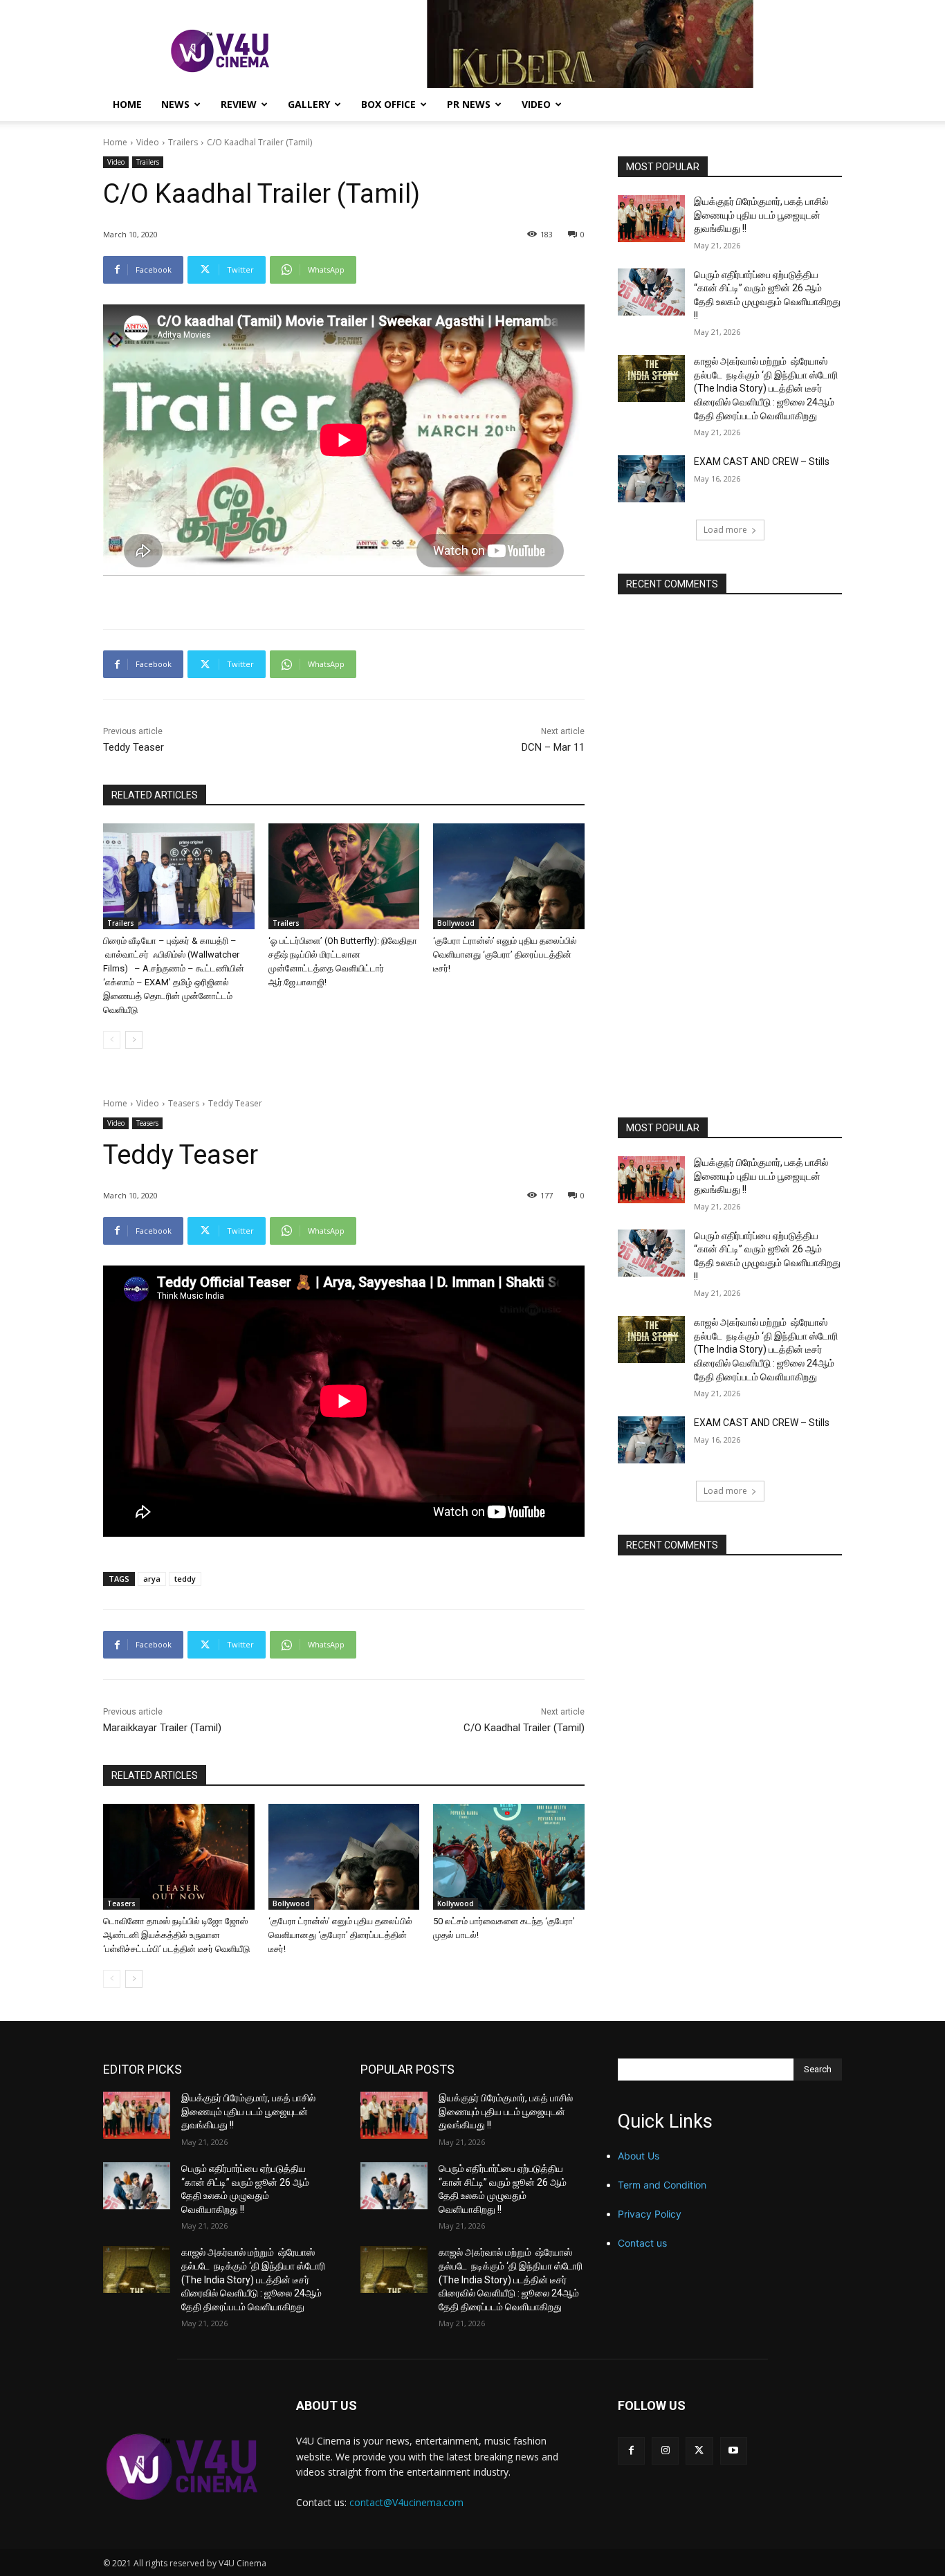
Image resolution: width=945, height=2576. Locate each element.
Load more (725, 530)
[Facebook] (631, 2450)
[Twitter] (699, 2450)
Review (239, 104)
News (175, 104)
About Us (639, 2156)
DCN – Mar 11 (553, 747)
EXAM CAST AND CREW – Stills (762, 462)
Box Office (388, 104)
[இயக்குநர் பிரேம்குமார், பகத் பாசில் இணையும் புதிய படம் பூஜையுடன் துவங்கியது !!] (651, 219)
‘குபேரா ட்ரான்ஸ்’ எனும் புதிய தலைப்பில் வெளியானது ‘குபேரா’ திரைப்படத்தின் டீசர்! (505, 954)
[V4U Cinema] (183, 2466)
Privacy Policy (650, 2214)
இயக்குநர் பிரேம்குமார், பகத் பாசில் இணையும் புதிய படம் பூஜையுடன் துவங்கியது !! (761, 215)
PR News (469, 104)
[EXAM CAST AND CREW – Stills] (651, 479)
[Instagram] (665, 2450)
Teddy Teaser (134, 747)
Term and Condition (662, 2185)
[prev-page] (112, 1040)
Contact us (642, 2243)
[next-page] (134, 1040)
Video (536, 104)
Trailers (183, 142)
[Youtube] (734, 2450)
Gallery (309, 104)
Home (127, 104)
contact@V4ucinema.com (406, 2502)
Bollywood (456, 923)
